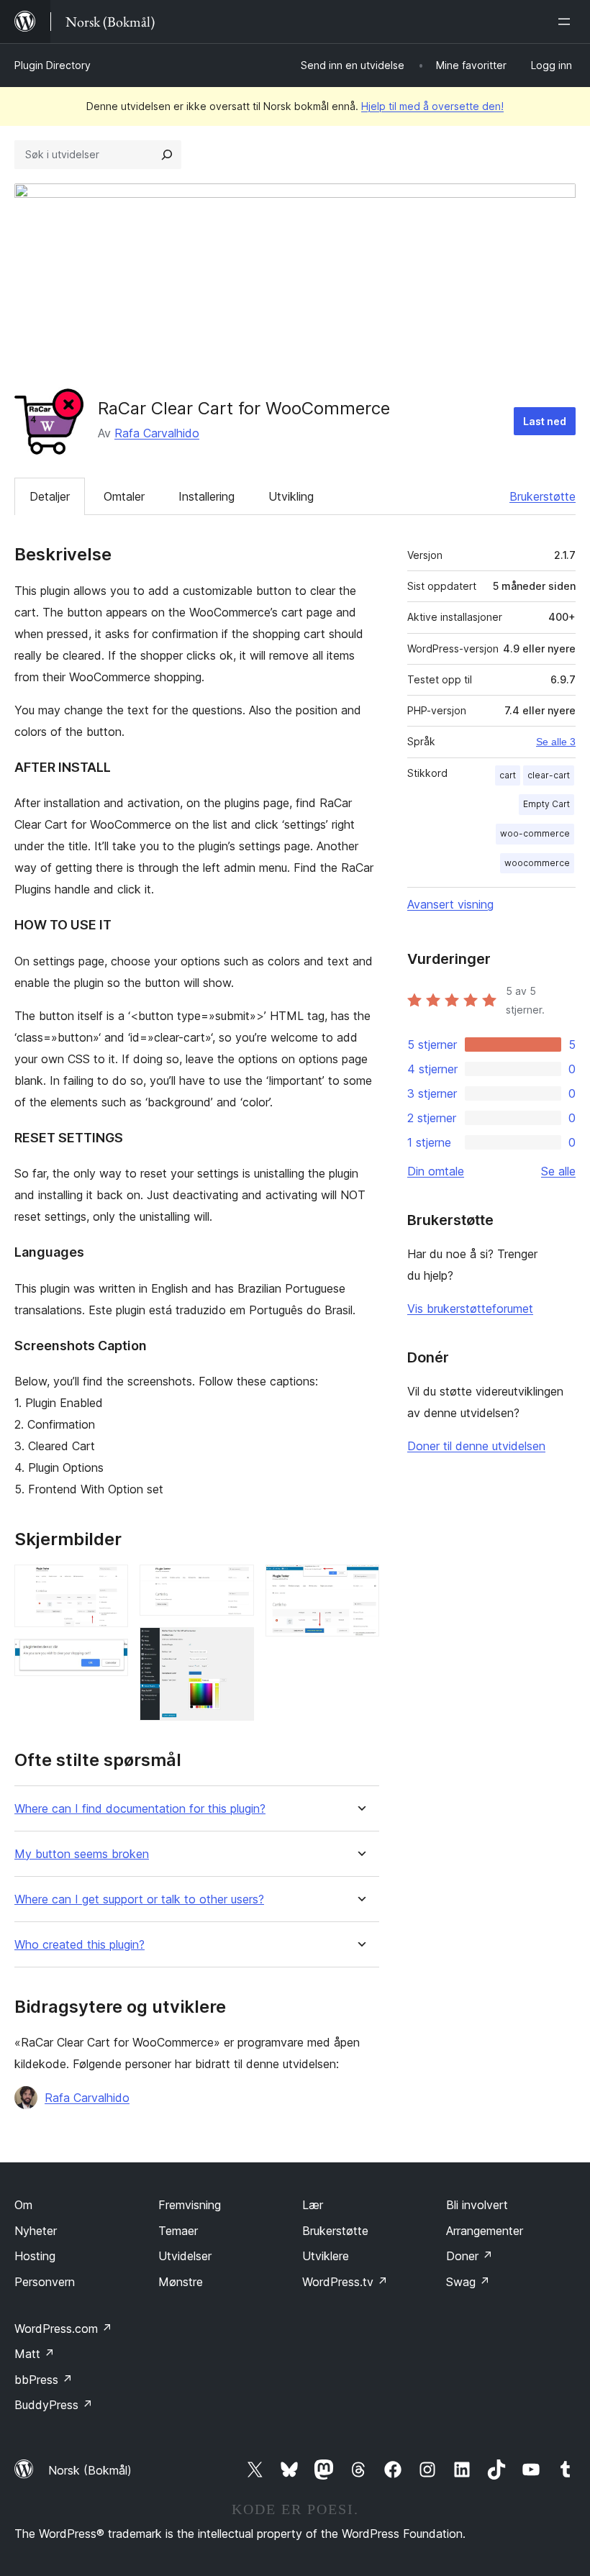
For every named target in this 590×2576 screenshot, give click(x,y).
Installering (206, 496)
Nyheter (36, 2231)
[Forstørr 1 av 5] (109, 1584)
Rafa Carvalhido (157, 433)
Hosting (35, 2256)
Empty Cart (546, 804)
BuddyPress (54, 2405)
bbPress (44, 2380)
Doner (469, 2256)
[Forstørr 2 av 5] (109, 1658)
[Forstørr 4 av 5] (235, 1647)
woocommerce (537, 863)
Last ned (545, 421)
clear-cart (549, 775)
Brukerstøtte (543, 496)
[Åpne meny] (567, 22)
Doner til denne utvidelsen (476, 1446)
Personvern (45, 2282)
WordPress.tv (345, 2282)
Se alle (558, 1171)
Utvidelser (185, 2256)
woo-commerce (535, 833)
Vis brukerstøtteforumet (470, 1309)
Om (23, 2205)
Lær (313, 2205)
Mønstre (181, 2282)
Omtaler (124, 496)
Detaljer (50, 496)
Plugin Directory (53, 65)
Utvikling (291, 496)
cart (508, 775)
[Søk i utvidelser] (167, 155)
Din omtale (436, 1171)
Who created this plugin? (80, 1945)
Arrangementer (485, 2231)
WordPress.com (63, 2329)
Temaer (178, 2231)
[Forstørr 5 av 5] (360, 1584)
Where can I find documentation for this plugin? (140, 1809)
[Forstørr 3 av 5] (235, 1584)
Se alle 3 (556, 742)
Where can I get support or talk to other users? (139, 1899)
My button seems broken (82, 1854)
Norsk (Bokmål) (90, 2470)
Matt (35, 2354)
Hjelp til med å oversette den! (432, 106)
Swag (468, 2282)
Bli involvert (477, 2205)
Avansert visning (450, 904)
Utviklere (326, 2256)
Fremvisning (190, 2205)
